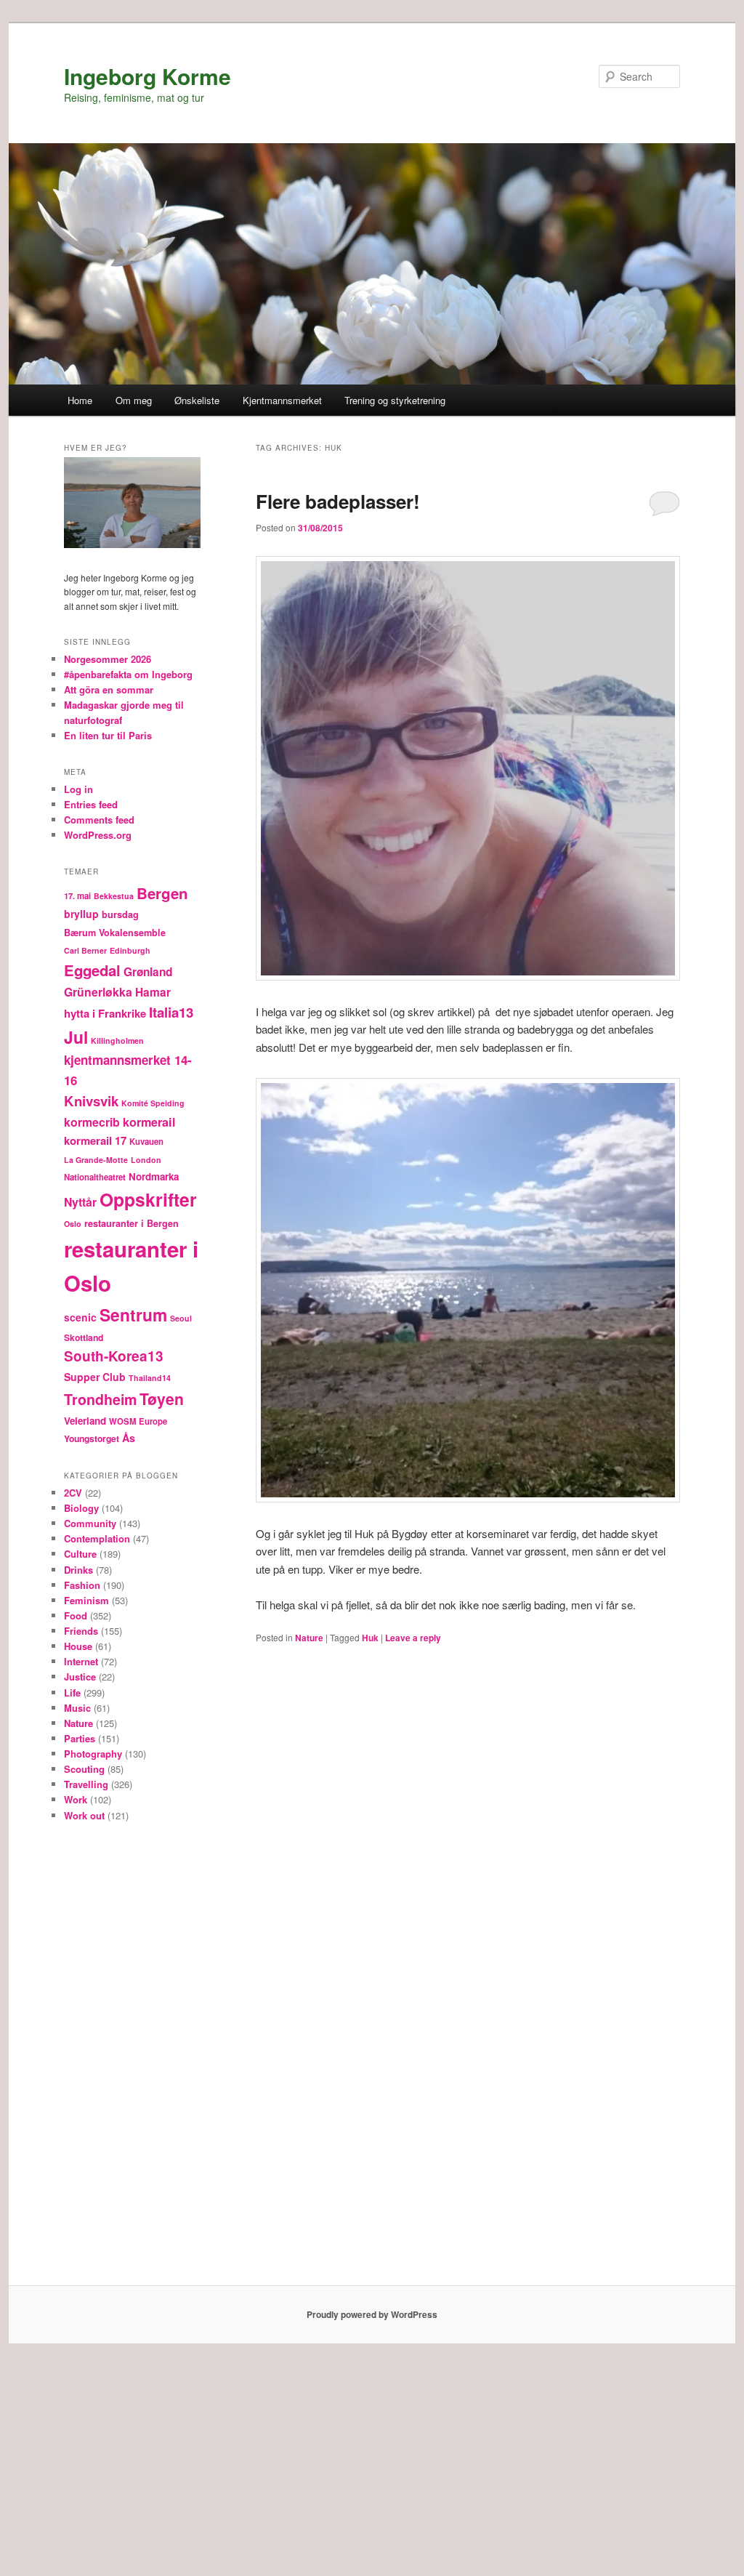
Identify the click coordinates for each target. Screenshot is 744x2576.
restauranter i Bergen (132, 1223)
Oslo (73, 1224)
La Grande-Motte (96, 1160)
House (78, 1646)
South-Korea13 (114, 1356)
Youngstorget (92, 1438)
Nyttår (80, 1202)
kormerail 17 (95, 1140)
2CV (73, 1493)
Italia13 (171, 1012)
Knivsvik (91, 1101)
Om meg (134, 400)
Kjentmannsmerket (282, 400)
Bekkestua (114, 896)
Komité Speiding (153, 1103)
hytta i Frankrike (105, 1013)
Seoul (181, 1318)
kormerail (149, 1122)
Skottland (84, 1337)
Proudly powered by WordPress (372, 2314)
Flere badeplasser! (338, 501)
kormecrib (92, 1122)
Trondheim (100, 1399)
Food (76, 1615)
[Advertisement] (132, 2060)
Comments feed (99, 820)
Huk (370, 1638)
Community (90, 1523)
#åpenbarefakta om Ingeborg (128, 674)
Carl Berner (85, 950)
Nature (309, 1638)
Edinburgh (130, 950)
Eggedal (92, 970)
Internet (81, 1661)
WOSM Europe (138, 1421)
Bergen (162, 893)
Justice (80, 1677)
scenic (80, 1317)
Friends (81, 1631)
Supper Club (95, 1377)
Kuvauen (146, 1142)
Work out (84, 1815)
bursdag (120, 914)
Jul (76, 1037)
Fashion (82, 1585)
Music (77, 1708)
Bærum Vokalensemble (115, 933)
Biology (81, 1508)
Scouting (84, 1769)
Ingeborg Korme (147, 76)
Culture (80, 1554)
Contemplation (97, 1538)
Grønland (148, 972)
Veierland (85, 1421)
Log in (78, 789)
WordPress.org (98, 835)
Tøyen (162, 1398)
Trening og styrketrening (395, 400)
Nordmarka (154, 1176)
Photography (93, 1754)
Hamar (153, 992)
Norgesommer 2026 (108, 659)
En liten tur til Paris (108, 735)
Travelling (86, 1784)
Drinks (78, 1570)
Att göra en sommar (109, 689)
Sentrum (133, 1315)
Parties (80, 1738)
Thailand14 (150, 1378)
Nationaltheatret (95, 1177)
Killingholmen (117, 1041)
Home (80, 400)
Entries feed (91, 804)
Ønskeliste (197, 400)
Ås (129, 1438)
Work (76, 1799)
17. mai (77, 896)
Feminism (86, 1600)
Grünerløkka (98, 992)
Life (72, 1692)
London (146, 1160)
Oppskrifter (148, 1199)
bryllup (81, 914)
